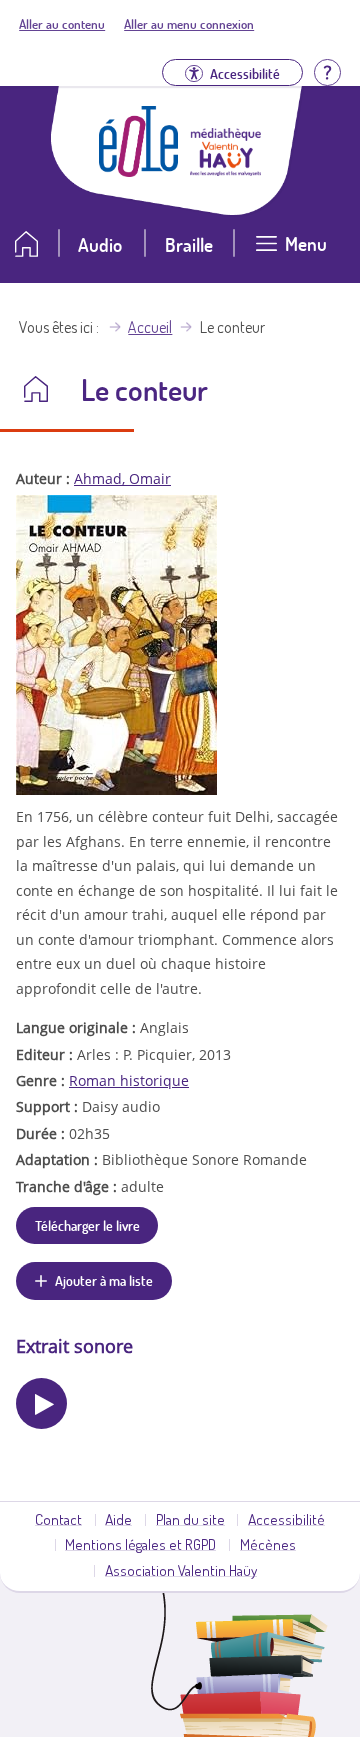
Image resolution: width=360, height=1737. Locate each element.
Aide (118, 1519)
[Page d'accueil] (139, 171)
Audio (100, 244)
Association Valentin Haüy (181, 1570)
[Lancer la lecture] (41, 1403)
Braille (189, 244)
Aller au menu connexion (189, 24)
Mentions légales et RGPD (140, 1544)
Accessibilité (286, 1519)
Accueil (150, 327)
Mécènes (268, 1544)
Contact (58, 1519)
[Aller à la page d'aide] (327, 70)
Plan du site (190, 1519)
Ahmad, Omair (122, 478)
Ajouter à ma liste (104, 1280)
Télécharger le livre (87, 1225)
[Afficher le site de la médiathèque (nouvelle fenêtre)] (226, 170)
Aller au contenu (62, 24)
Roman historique (129, 1080)
